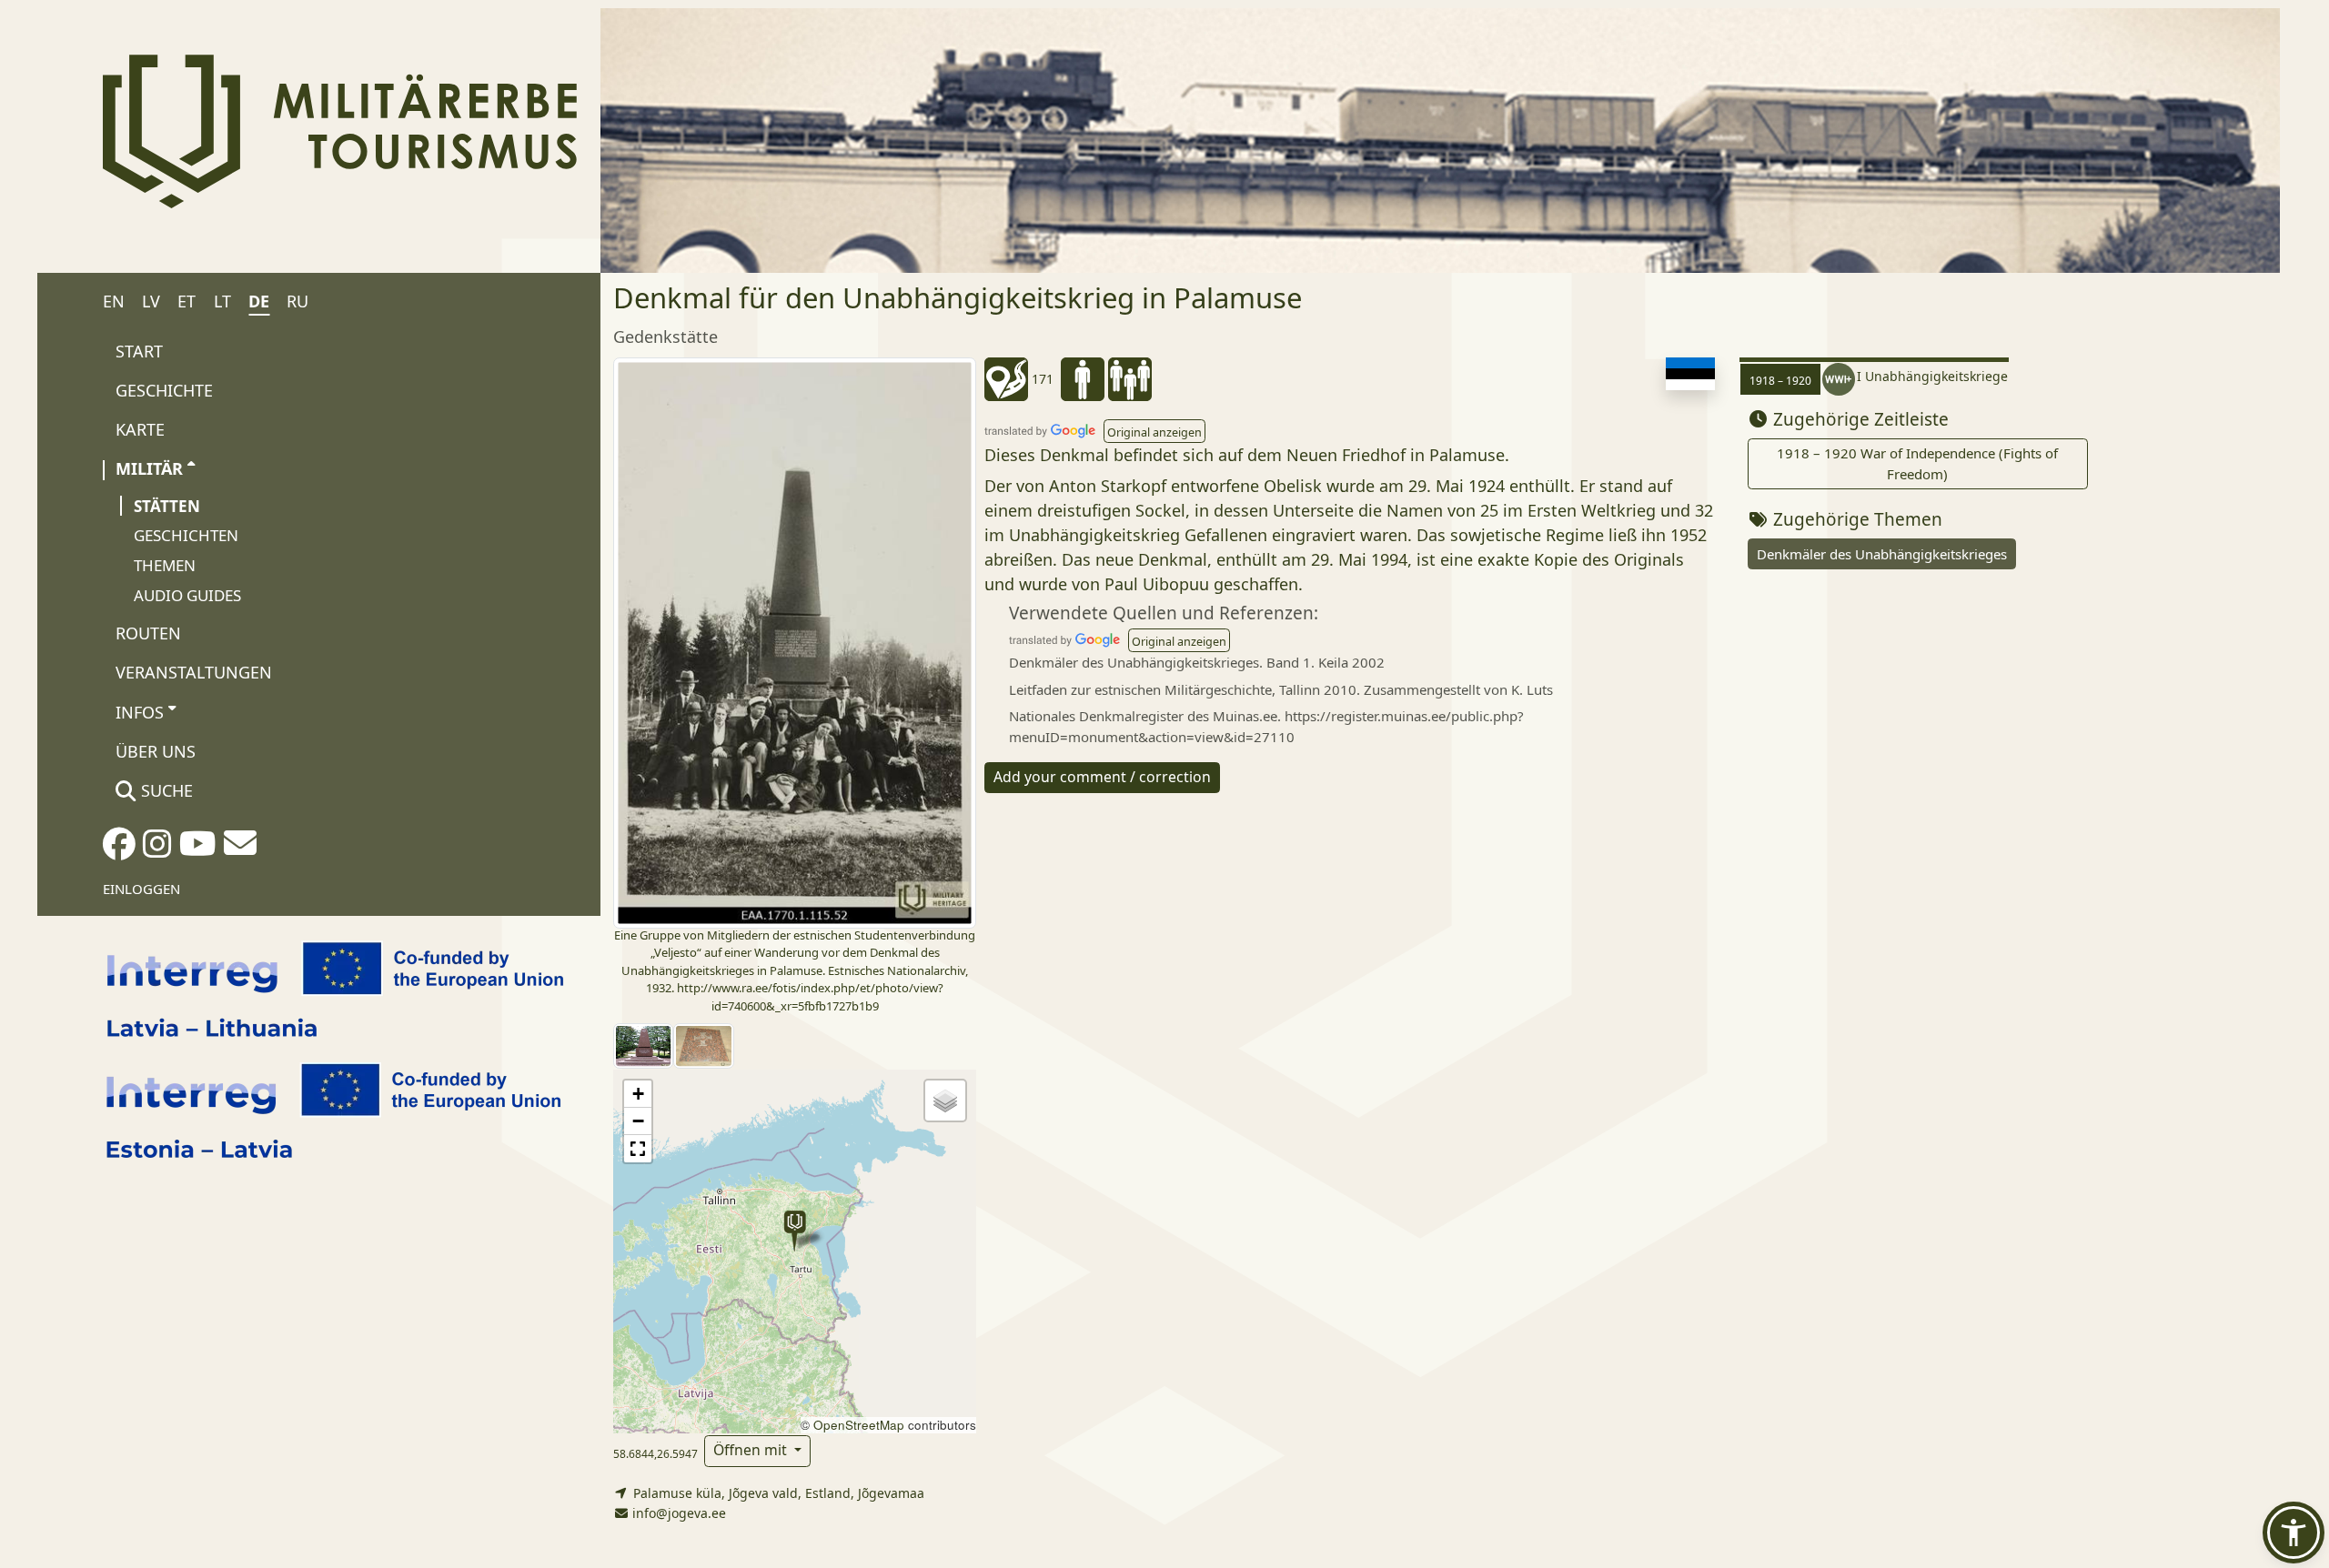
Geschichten (186, 535)
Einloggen (141, 889)
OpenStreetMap (859, 1425)
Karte (140, 429)
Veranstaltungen (194, 672)
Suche (165, 790)
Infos (140, 712)
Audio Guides (187, 595)
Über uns (156, 751)
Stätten (167, 506)
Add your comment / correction (1102, 777)
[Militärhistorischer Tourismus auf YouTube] (198, 849)
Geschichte (164, 390)
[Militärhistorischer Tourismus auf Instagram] (157, 849)
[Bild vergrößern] (795, 641)
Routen (148, 633)
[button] (795, 1231)
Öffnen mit (752, 1450)
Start (139, 351)
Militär (149, 468)
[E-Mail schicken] (240, 849)
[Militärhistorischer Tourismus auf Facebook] (119, 849)
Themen (165, 565)
